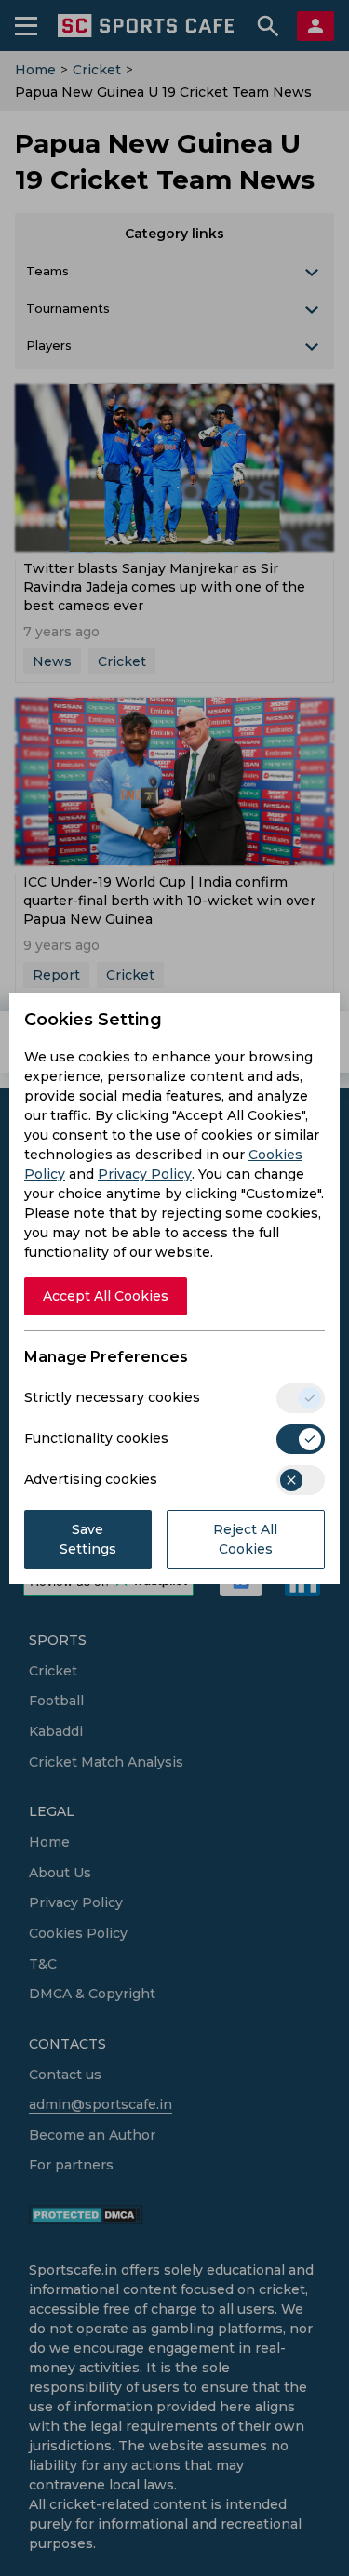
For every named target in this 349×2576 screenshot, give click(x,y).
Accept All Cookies (106, 1296)
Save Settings (88, 1539)
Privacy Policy (145, 1174)
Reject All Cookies (245, 1539)
